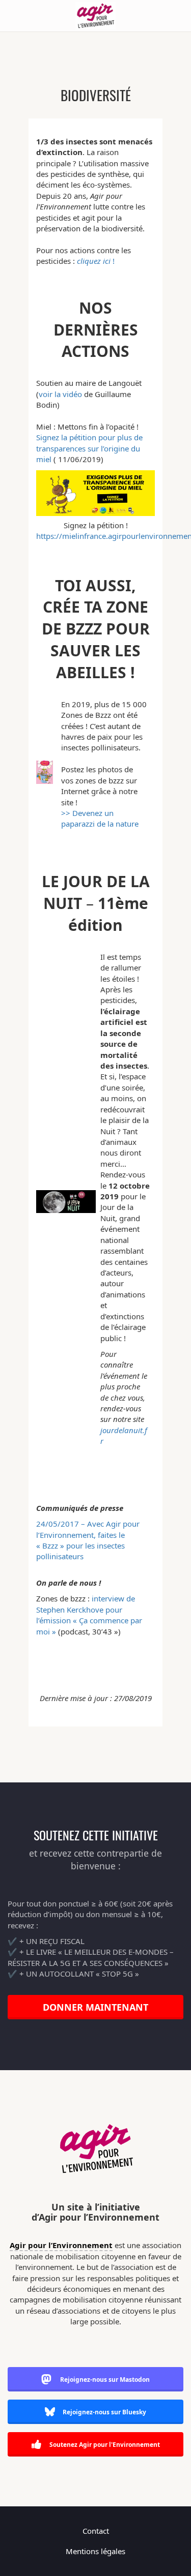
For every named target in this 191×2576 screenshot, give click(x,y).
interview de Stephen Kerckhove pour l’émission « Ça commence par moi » (89, 1615)
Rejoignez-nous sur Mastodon (105, 2380)
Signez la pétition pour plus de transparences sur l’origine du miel (89, 448)
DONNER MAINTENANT (95, 2007)
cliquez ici (94, 261)
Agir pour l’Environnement (61, 2245)
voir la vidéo (60, 394)
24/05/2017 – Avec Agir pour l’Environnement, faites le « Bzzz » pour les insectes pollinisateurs (88, 1540)
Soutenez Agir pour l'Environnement (104, 2445)
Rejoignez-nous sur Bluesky (104, 2412)
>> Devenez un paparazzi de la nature (100, 818)
